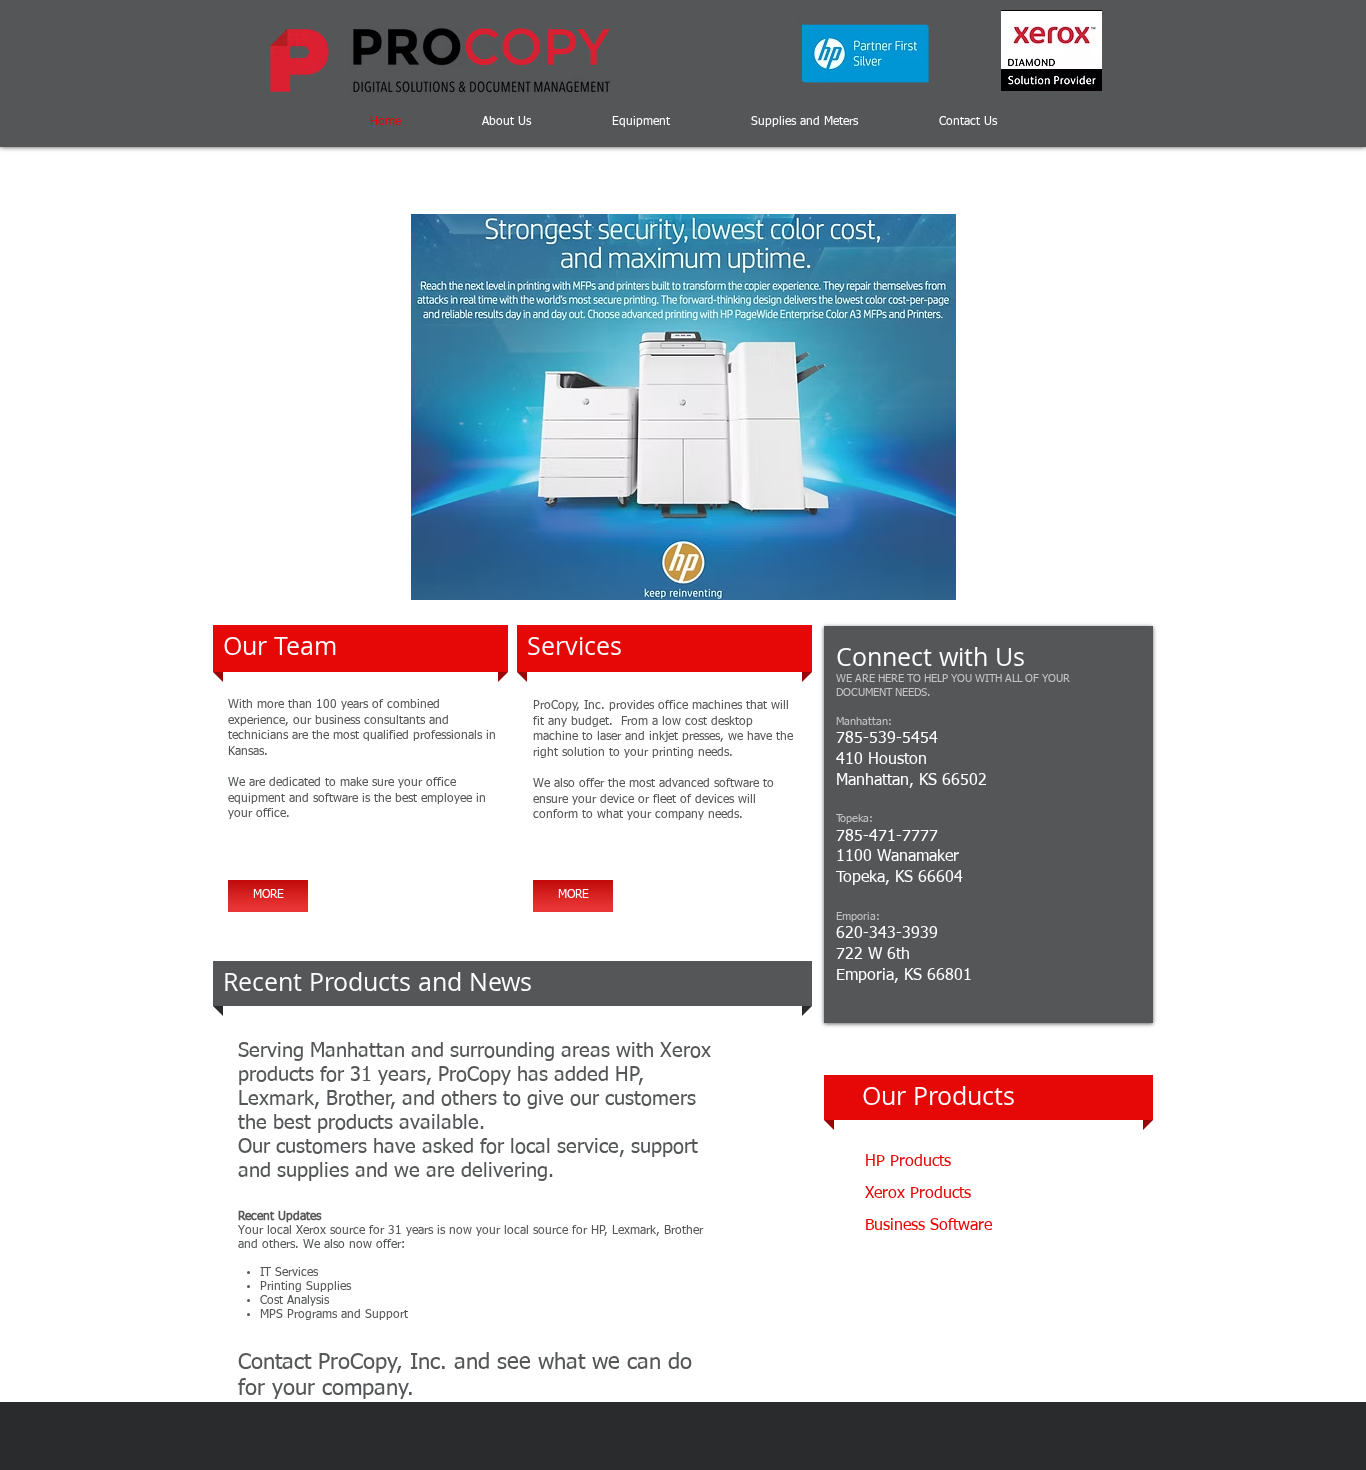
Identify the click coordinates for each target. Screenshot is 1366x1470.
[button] (683, 407)
